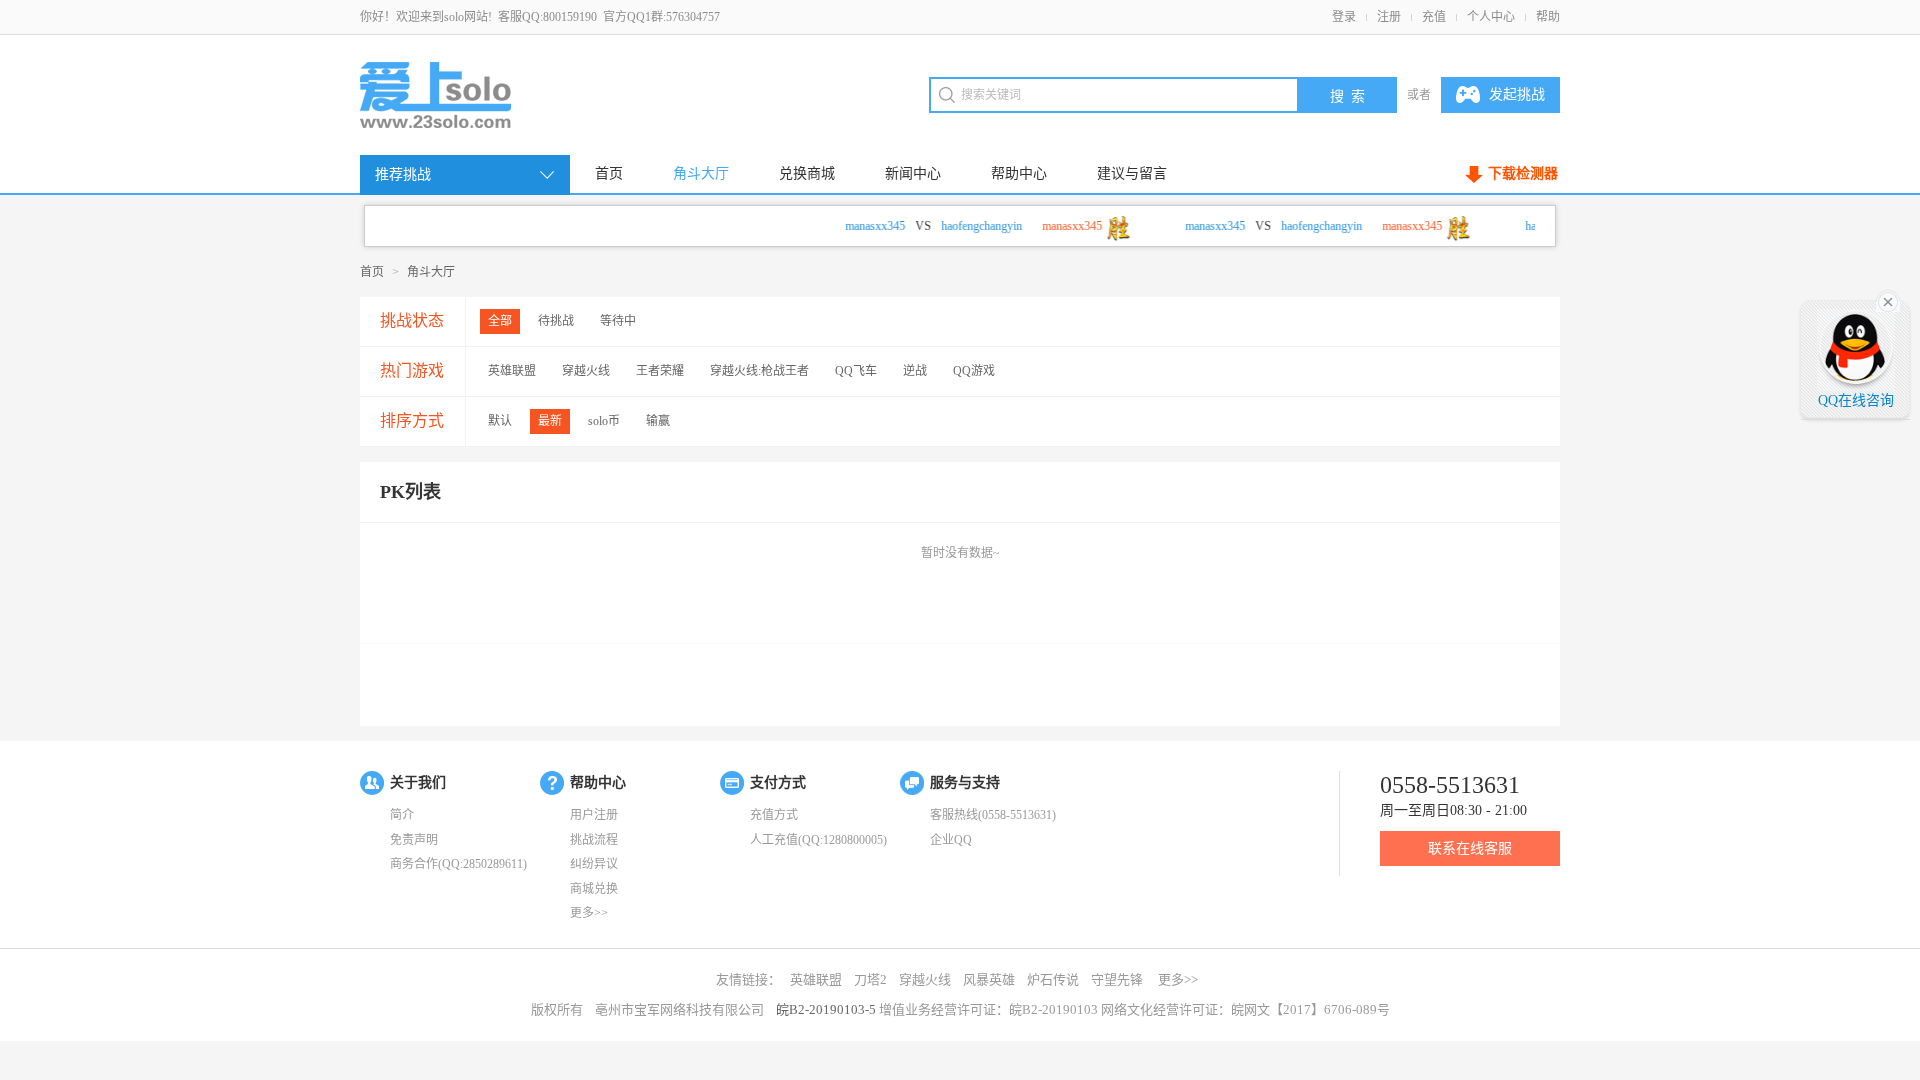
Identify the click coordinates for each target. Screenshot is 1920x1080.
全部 (500, 321)
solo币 (604, 421)
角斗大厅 (701, 173)
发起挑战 (1517, 94)
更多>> (589, 913)
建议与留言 (1132, 173)
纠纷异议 (594, 864)
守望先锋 (1117, 979)
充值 (1434, 17)
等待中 (618, 321)
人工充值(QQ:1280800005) (818, 840)
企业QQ (951, 840)
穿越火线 (586, 371)
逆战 (915, 371)
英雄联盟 (512, 371)
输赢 (658, 421)
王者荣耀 (660, 371)
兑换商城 (807, 173)
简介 (402, 815)
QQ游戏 (974, 371)
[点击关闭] (1888, 300)
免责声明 (414, 840)
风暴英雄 (989, 979)
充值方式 (774, 815)
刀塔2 (870, 979)
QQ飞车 (856, 371)
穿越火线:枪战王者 (759, 371)
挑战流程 (594, 840)
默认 (500, 421)
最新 (550, 421)
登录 (1344, 17)
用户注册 (594, 815)
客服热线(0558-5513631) (993, 815)
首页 (609, 173)
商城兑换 (594, 889)
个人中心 (1491, 17)
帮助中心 (1019, 173)
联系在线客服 (1470, 848)
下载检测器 (1523, 173)
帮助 (1548, 17)
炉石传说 (1053, 979)
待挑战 (556, 321)
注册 (1389, 17)
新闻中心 (913, 173)
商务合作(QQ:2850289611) (458, 864)
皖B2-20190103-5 (826, 1009)
